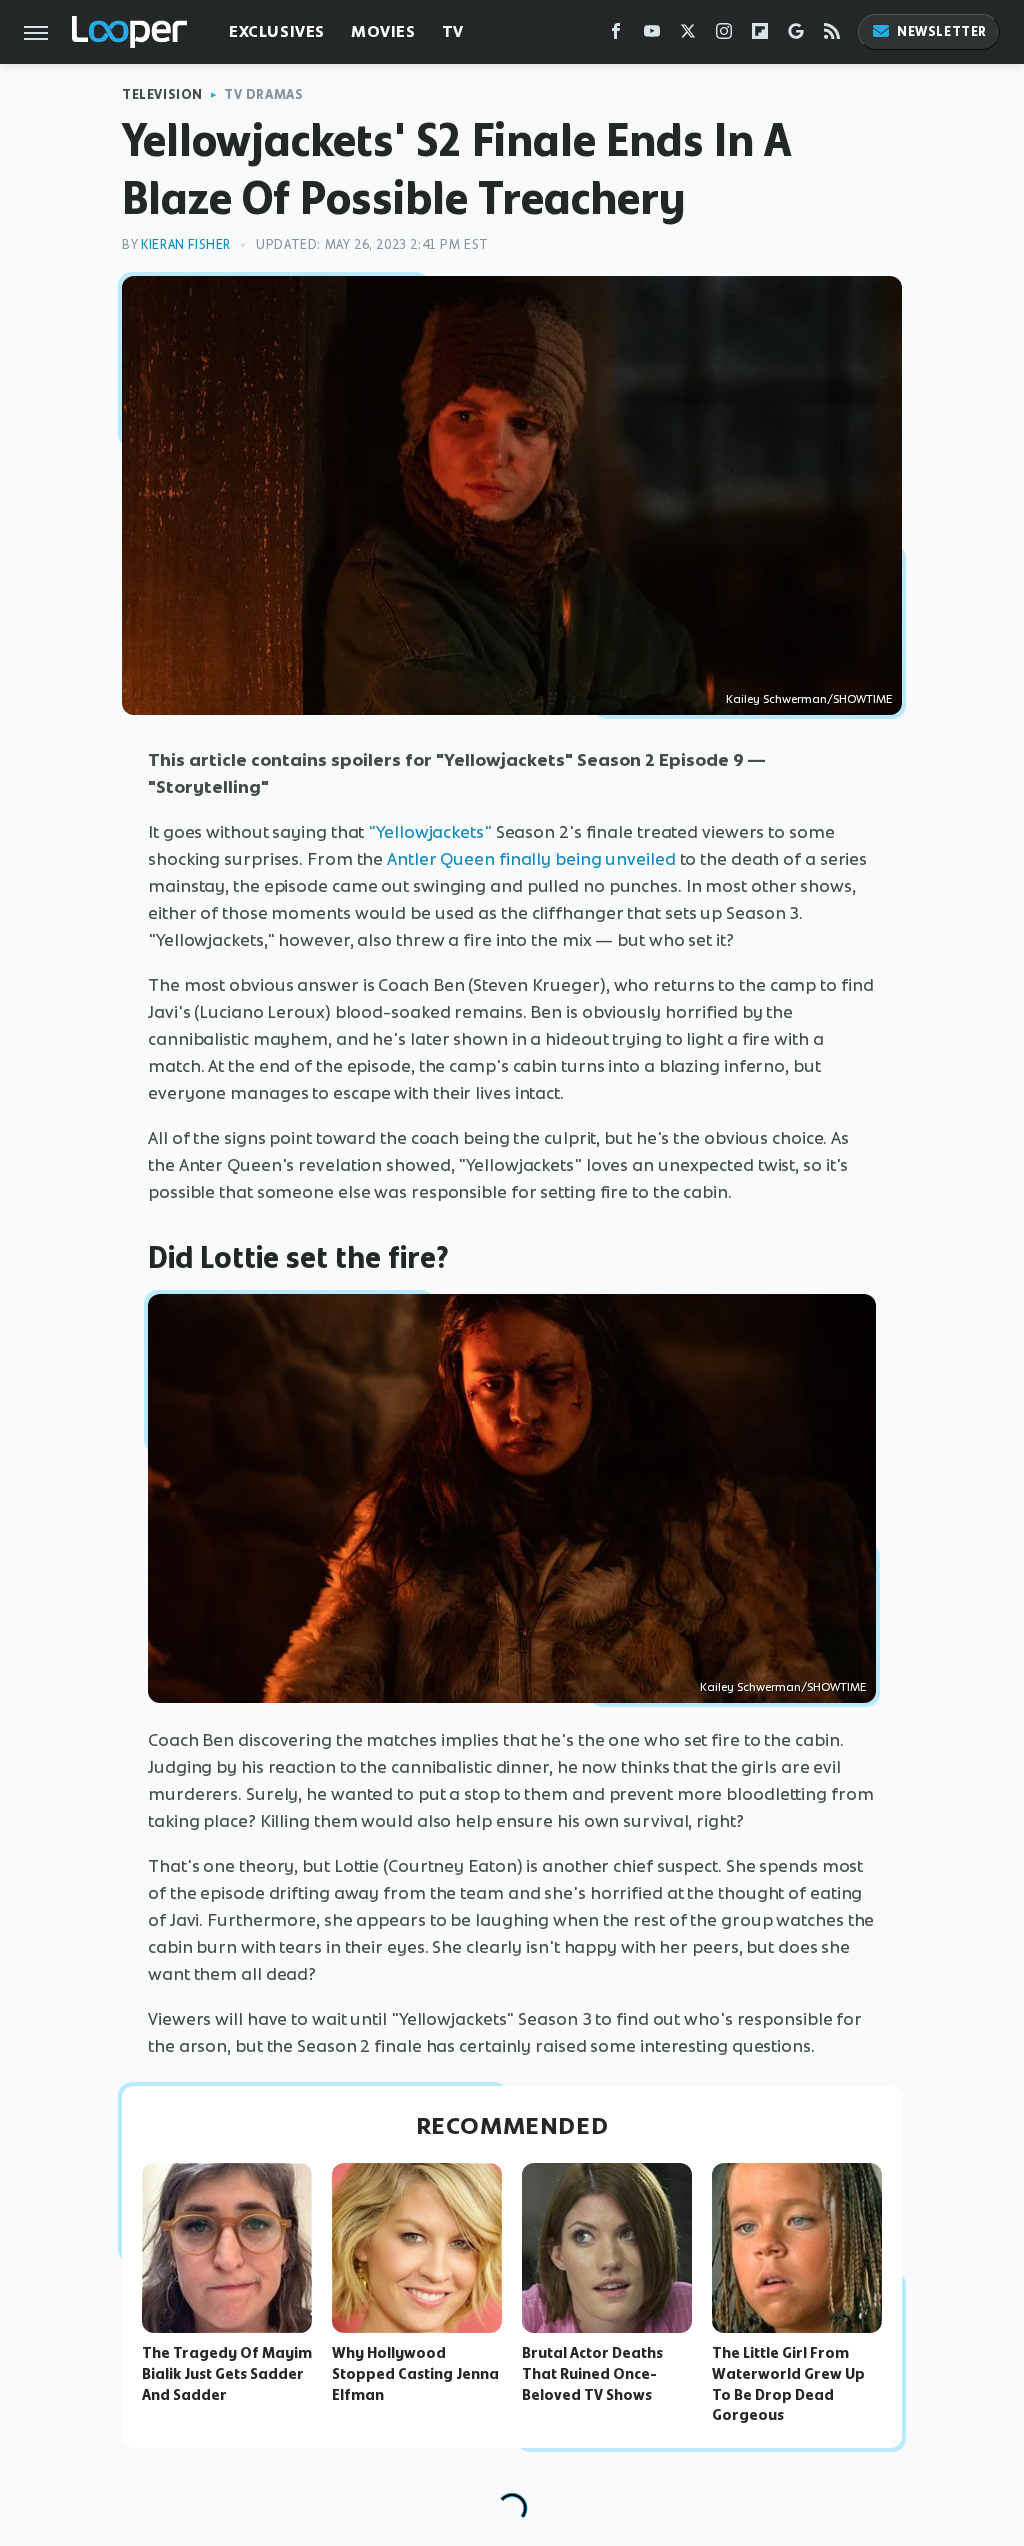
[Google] (796, 35)
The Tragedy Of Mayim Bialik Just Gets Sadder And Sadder (227, 2374)
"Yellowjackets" (430, 832)
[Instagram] (724, 35)
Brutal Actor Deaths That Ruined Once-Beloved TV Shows (592, 2374)
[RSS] (832, 35)
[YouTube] (652, 35)
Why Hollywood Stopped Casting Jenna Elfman (415, 2374)
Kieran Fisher (186, 244)
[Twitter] (688, 35)
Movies (383, 31)
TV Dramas (263, 94)
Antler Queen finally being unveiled (531, 859)
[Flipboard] (760, 35)
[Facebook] (616, 35)
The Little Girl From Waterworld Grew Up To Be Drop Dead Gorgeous (788, 2384)
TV (453, 31)
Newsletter (942, 31)
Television (162, 94)
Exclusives (277, 31)
